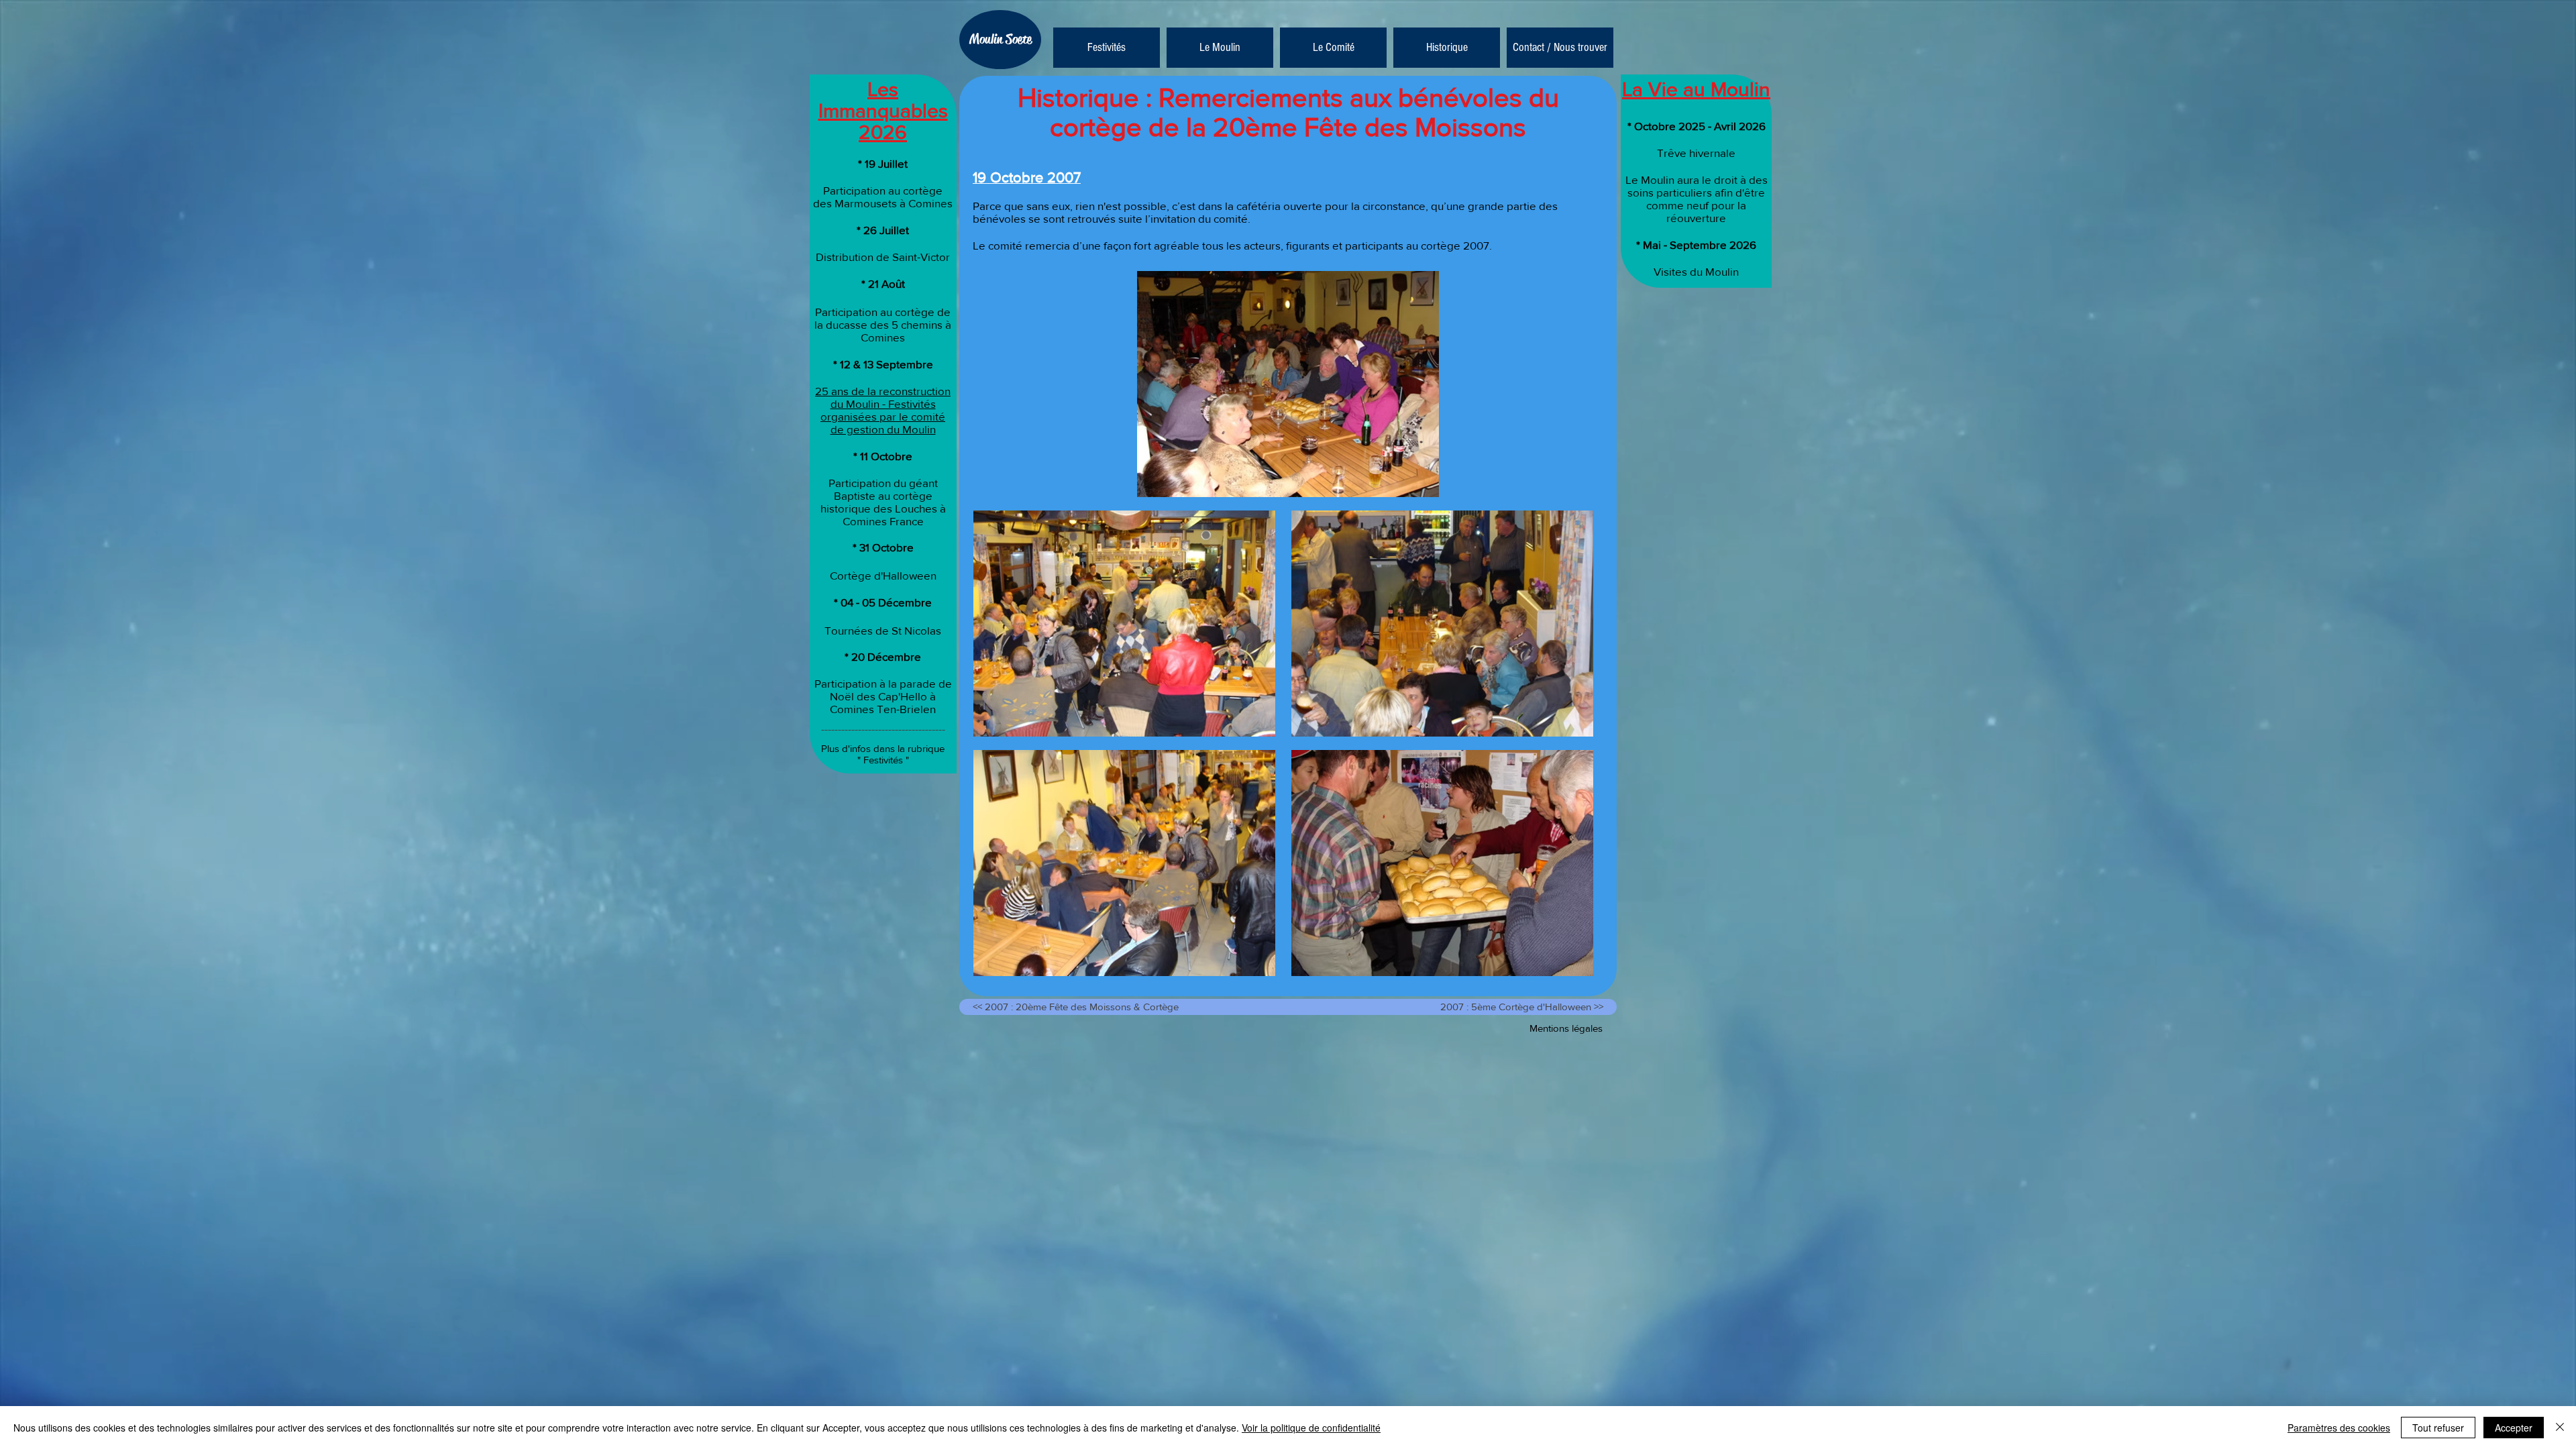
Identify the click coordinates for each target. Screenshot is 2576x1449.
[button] (1220, 48)
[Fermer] (2560, 1428)
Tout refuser (2438, 1428)
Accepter (2514, 1428)
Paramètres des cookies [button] (2339, 1428)
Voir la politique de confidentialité (1311, 1428)
